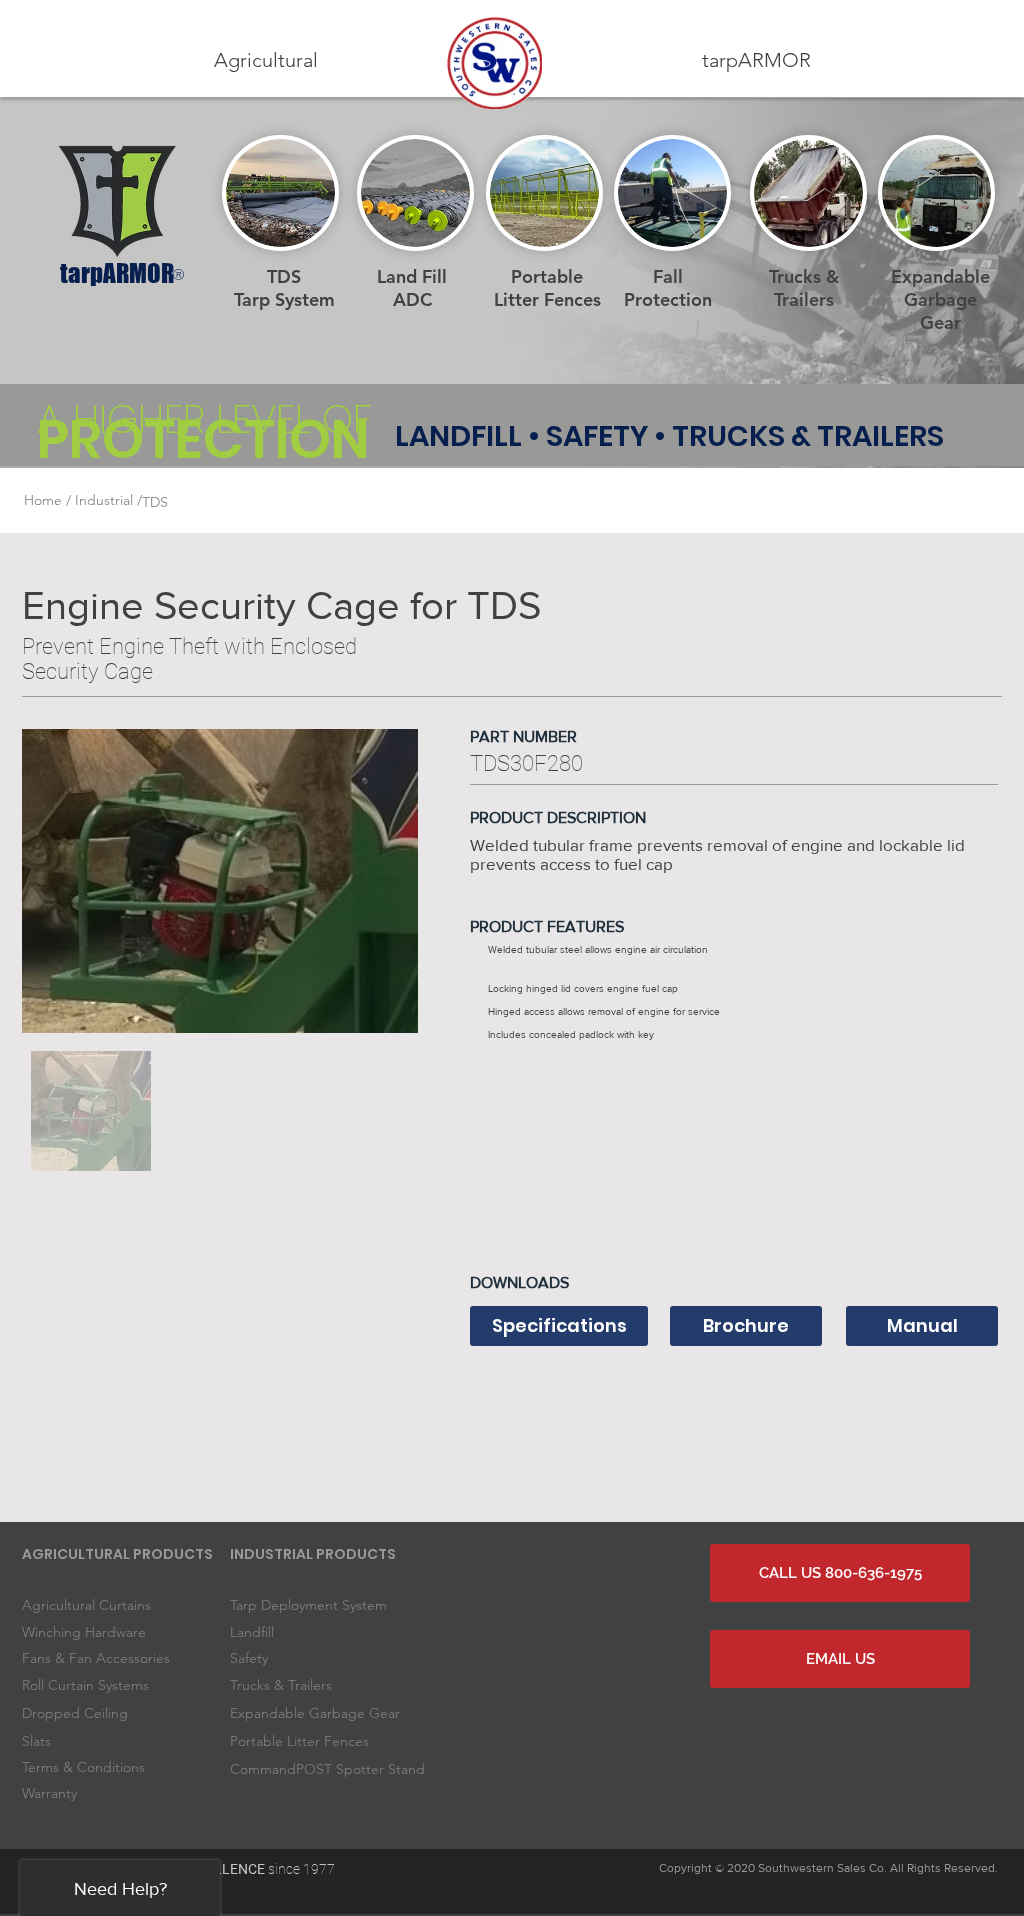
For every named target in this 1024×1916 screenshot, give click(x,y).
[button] (266, 60)
